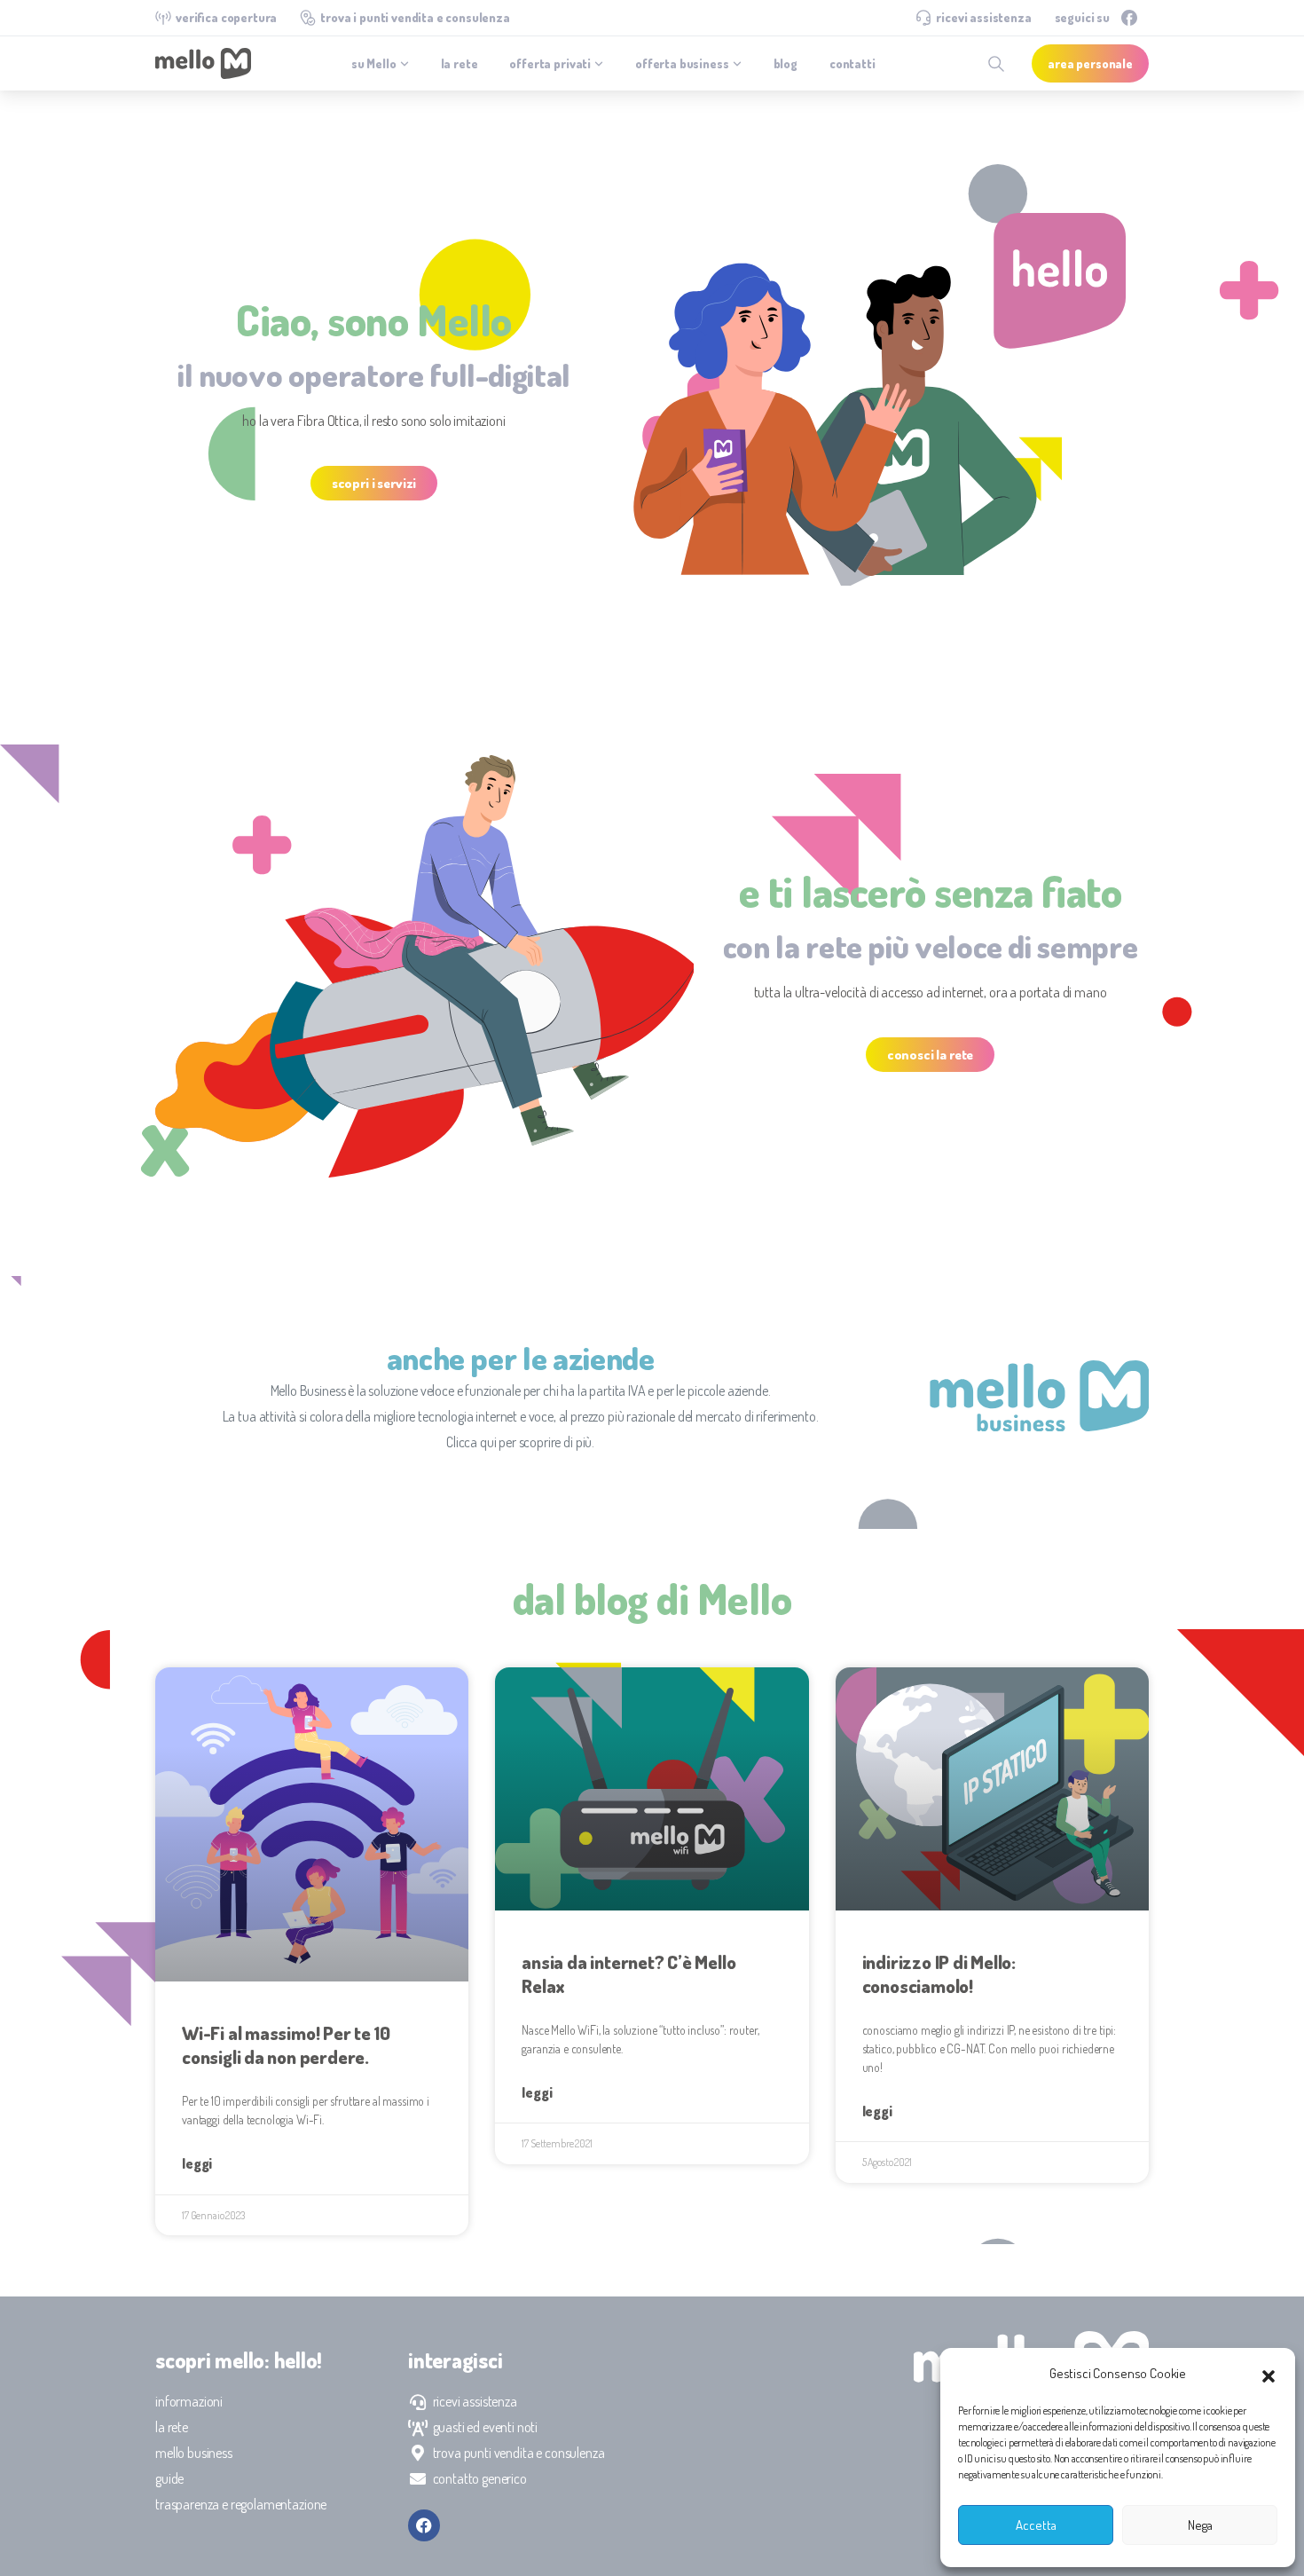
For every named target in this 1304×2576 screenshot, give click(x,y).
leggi (197, 2163)
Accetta (1036, 2525)
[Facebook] (1129, 18)
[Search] (996, 64)
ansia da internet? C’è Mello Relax (628, 1973)
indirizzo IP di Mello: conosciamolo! (939, 1973)
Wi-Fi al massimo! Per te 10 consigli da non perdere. (286, 2044)
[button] (1269, 2374)
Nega (1200, 2525)
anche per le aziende (521, 1358)
